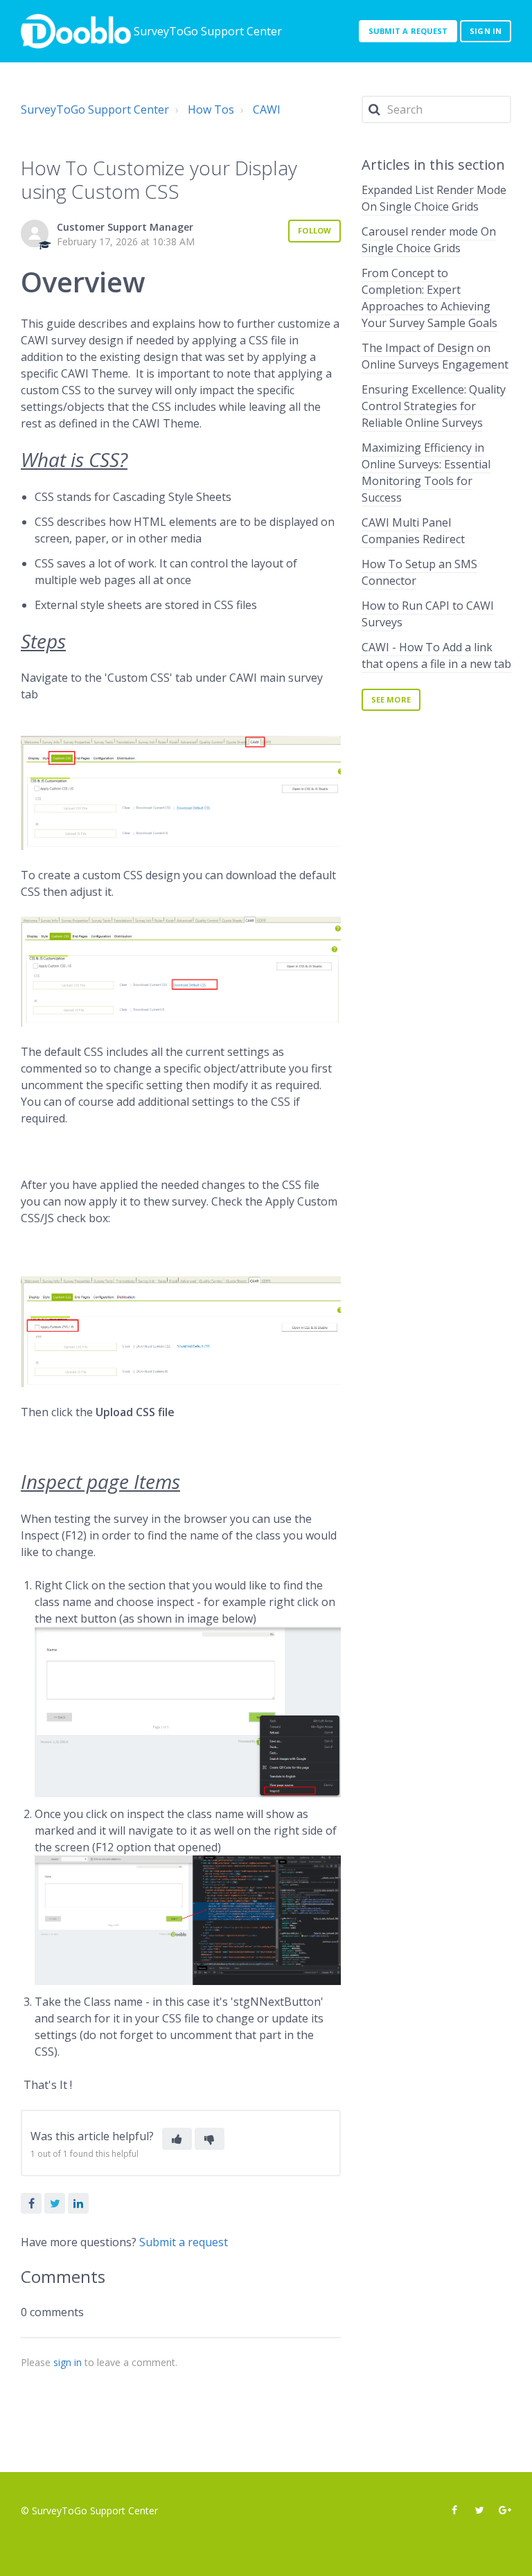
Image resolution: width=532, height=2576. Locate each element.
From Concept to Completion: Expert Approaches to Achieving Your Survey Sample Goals (429, 298)
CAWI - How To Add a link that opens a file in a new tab (436, 655)
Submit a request (408, 31)
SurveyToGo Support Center (95, 109)
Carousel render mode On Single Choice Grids (429, 240)
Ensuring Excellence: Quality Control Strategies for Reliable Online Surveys (434, 406)
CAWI (267, 109)
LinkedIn (78, 2203)
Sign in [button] (486, 31)
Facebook (31, 2203)
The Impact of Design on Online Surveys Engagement (435, 356)
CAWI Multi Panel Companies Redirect (413, 531)
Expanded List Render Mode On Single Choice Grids (434, 198)
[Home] (76, 31)
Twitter (55, 2203)
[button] (177, 2139)
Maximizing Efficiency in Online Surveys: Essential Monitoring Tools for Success (426, 473)
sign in (68, 2362)
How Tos (211, 109)
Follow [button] (314, 230)
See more (391, 699)
